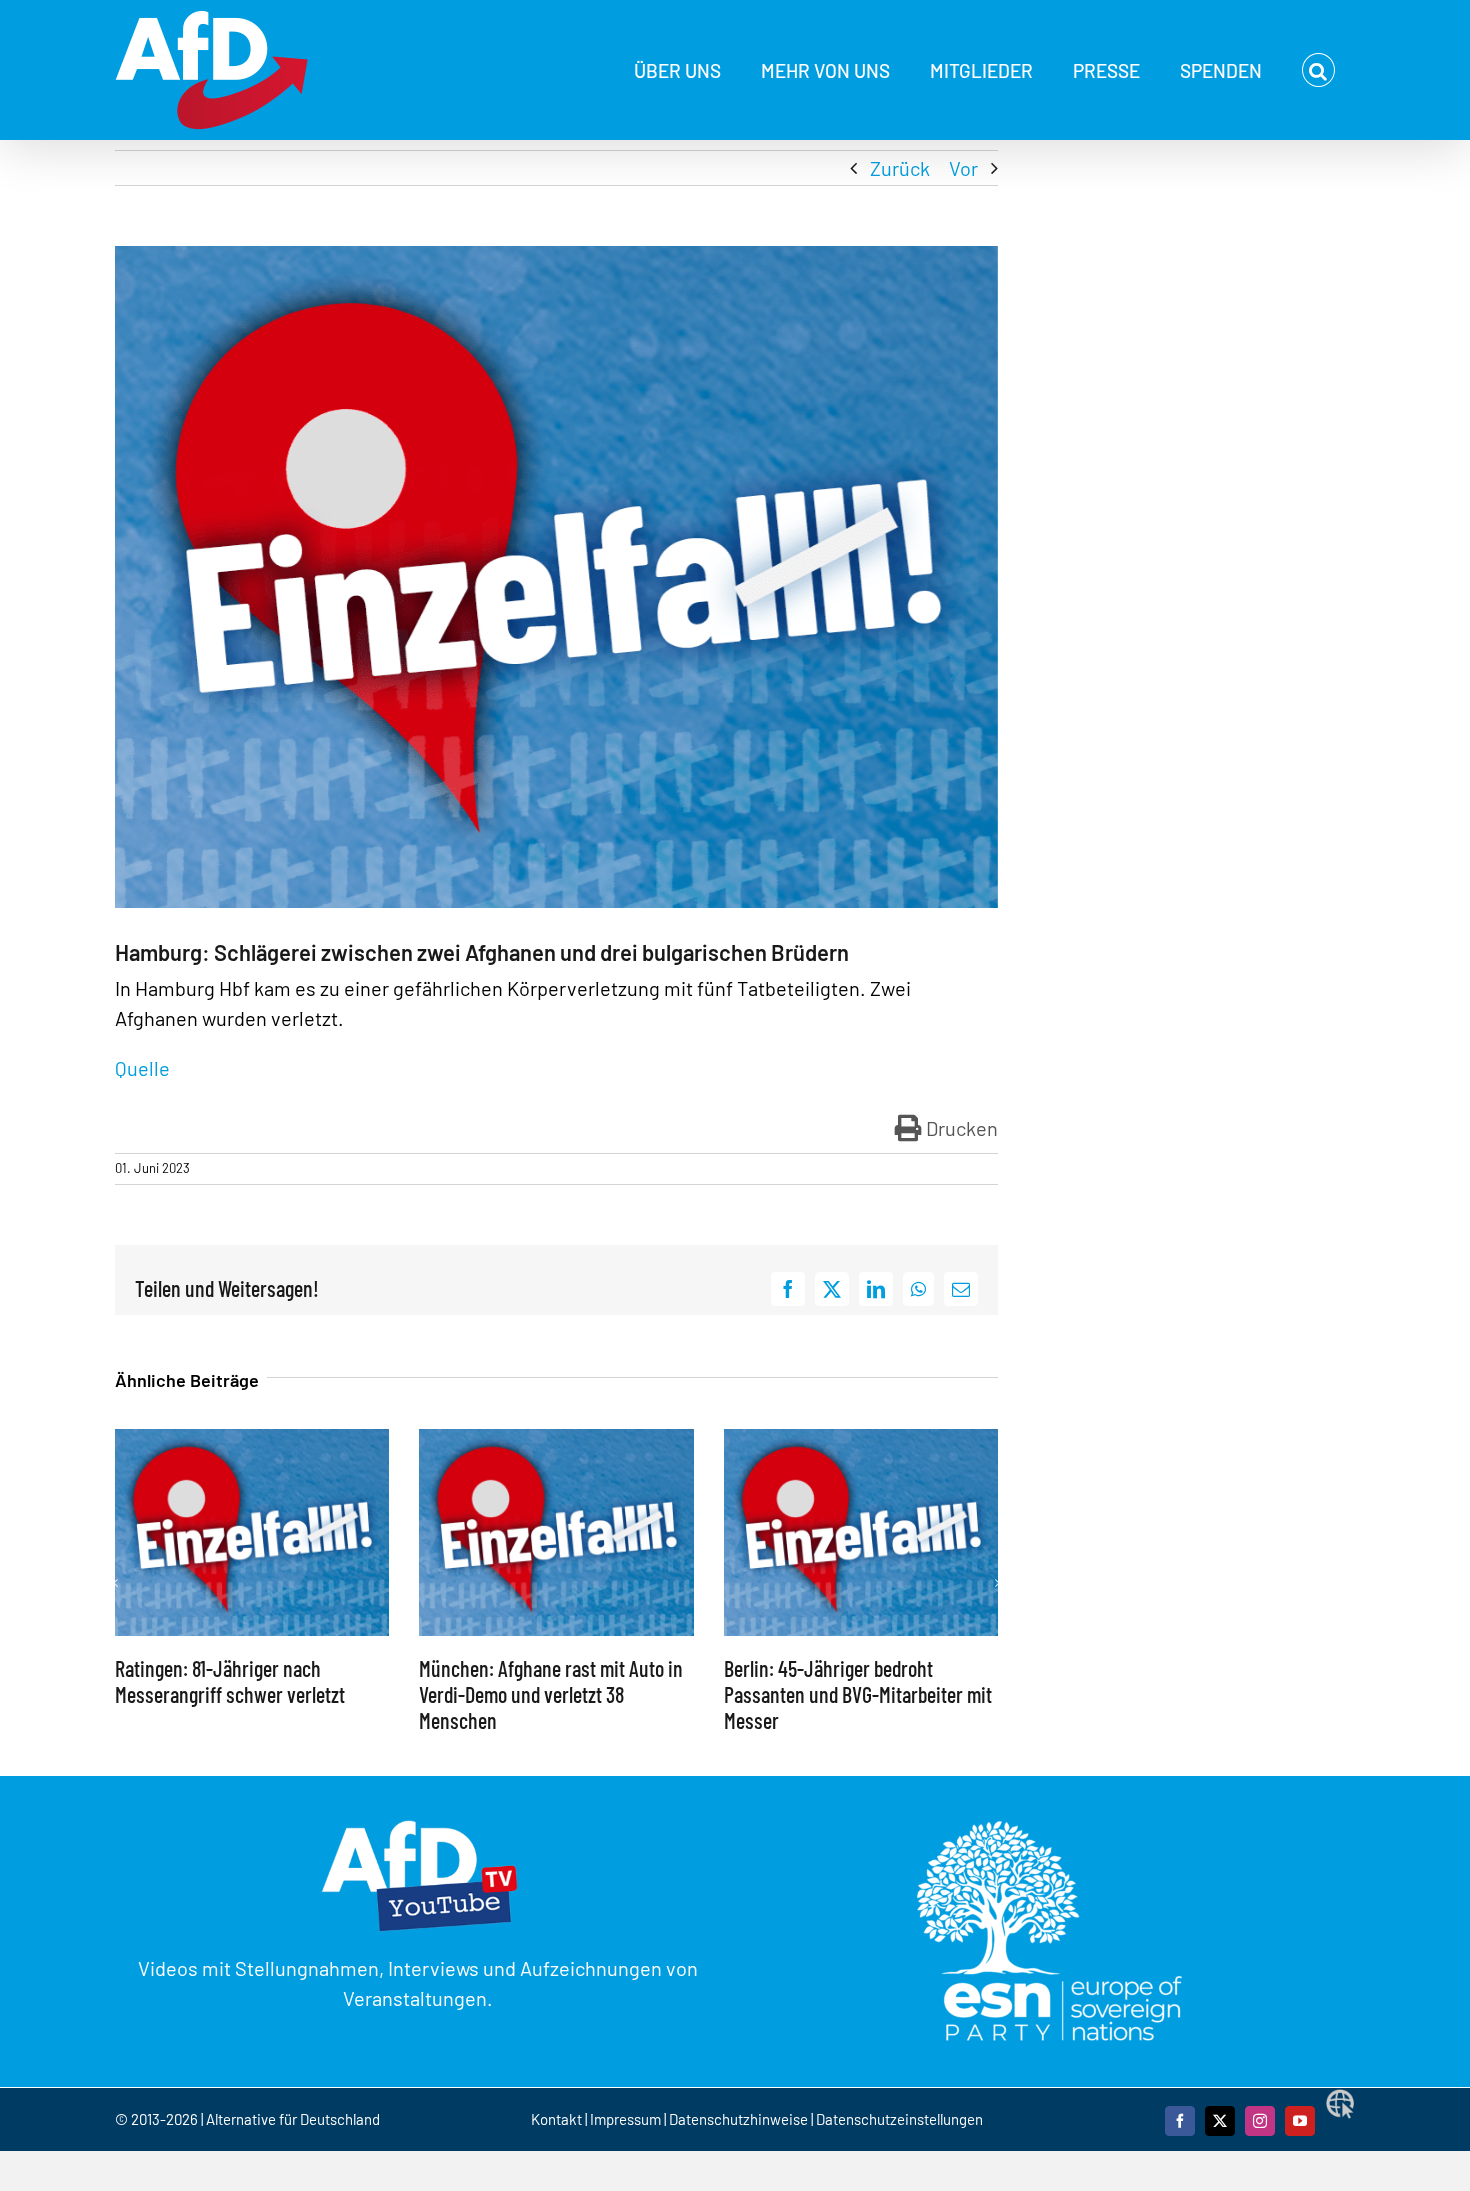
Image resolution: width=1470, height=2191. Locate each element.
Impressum (625, 2119)
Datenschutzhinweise (738, 2119)
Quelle (144, 1068)
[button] (1318, 70)
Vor (963, 168)
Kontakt (558, 2119)
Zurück (900, 168)
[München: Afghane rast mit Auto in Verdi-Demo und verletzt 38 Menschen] (556, 1441)
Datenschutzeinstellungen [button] (899, 2119)
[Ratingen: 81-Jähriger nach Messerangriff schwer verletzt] (252, 1441)
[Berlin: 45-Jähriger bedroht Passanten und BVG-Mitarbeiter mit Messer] (861, 1441)
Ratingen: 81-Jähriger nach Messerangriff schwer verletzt (230, 1681)
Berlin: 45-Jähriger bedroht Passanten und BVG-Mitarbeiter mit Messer (858, 1694)
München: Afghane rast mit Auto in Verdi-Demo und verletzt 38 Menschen (551, 1694)
